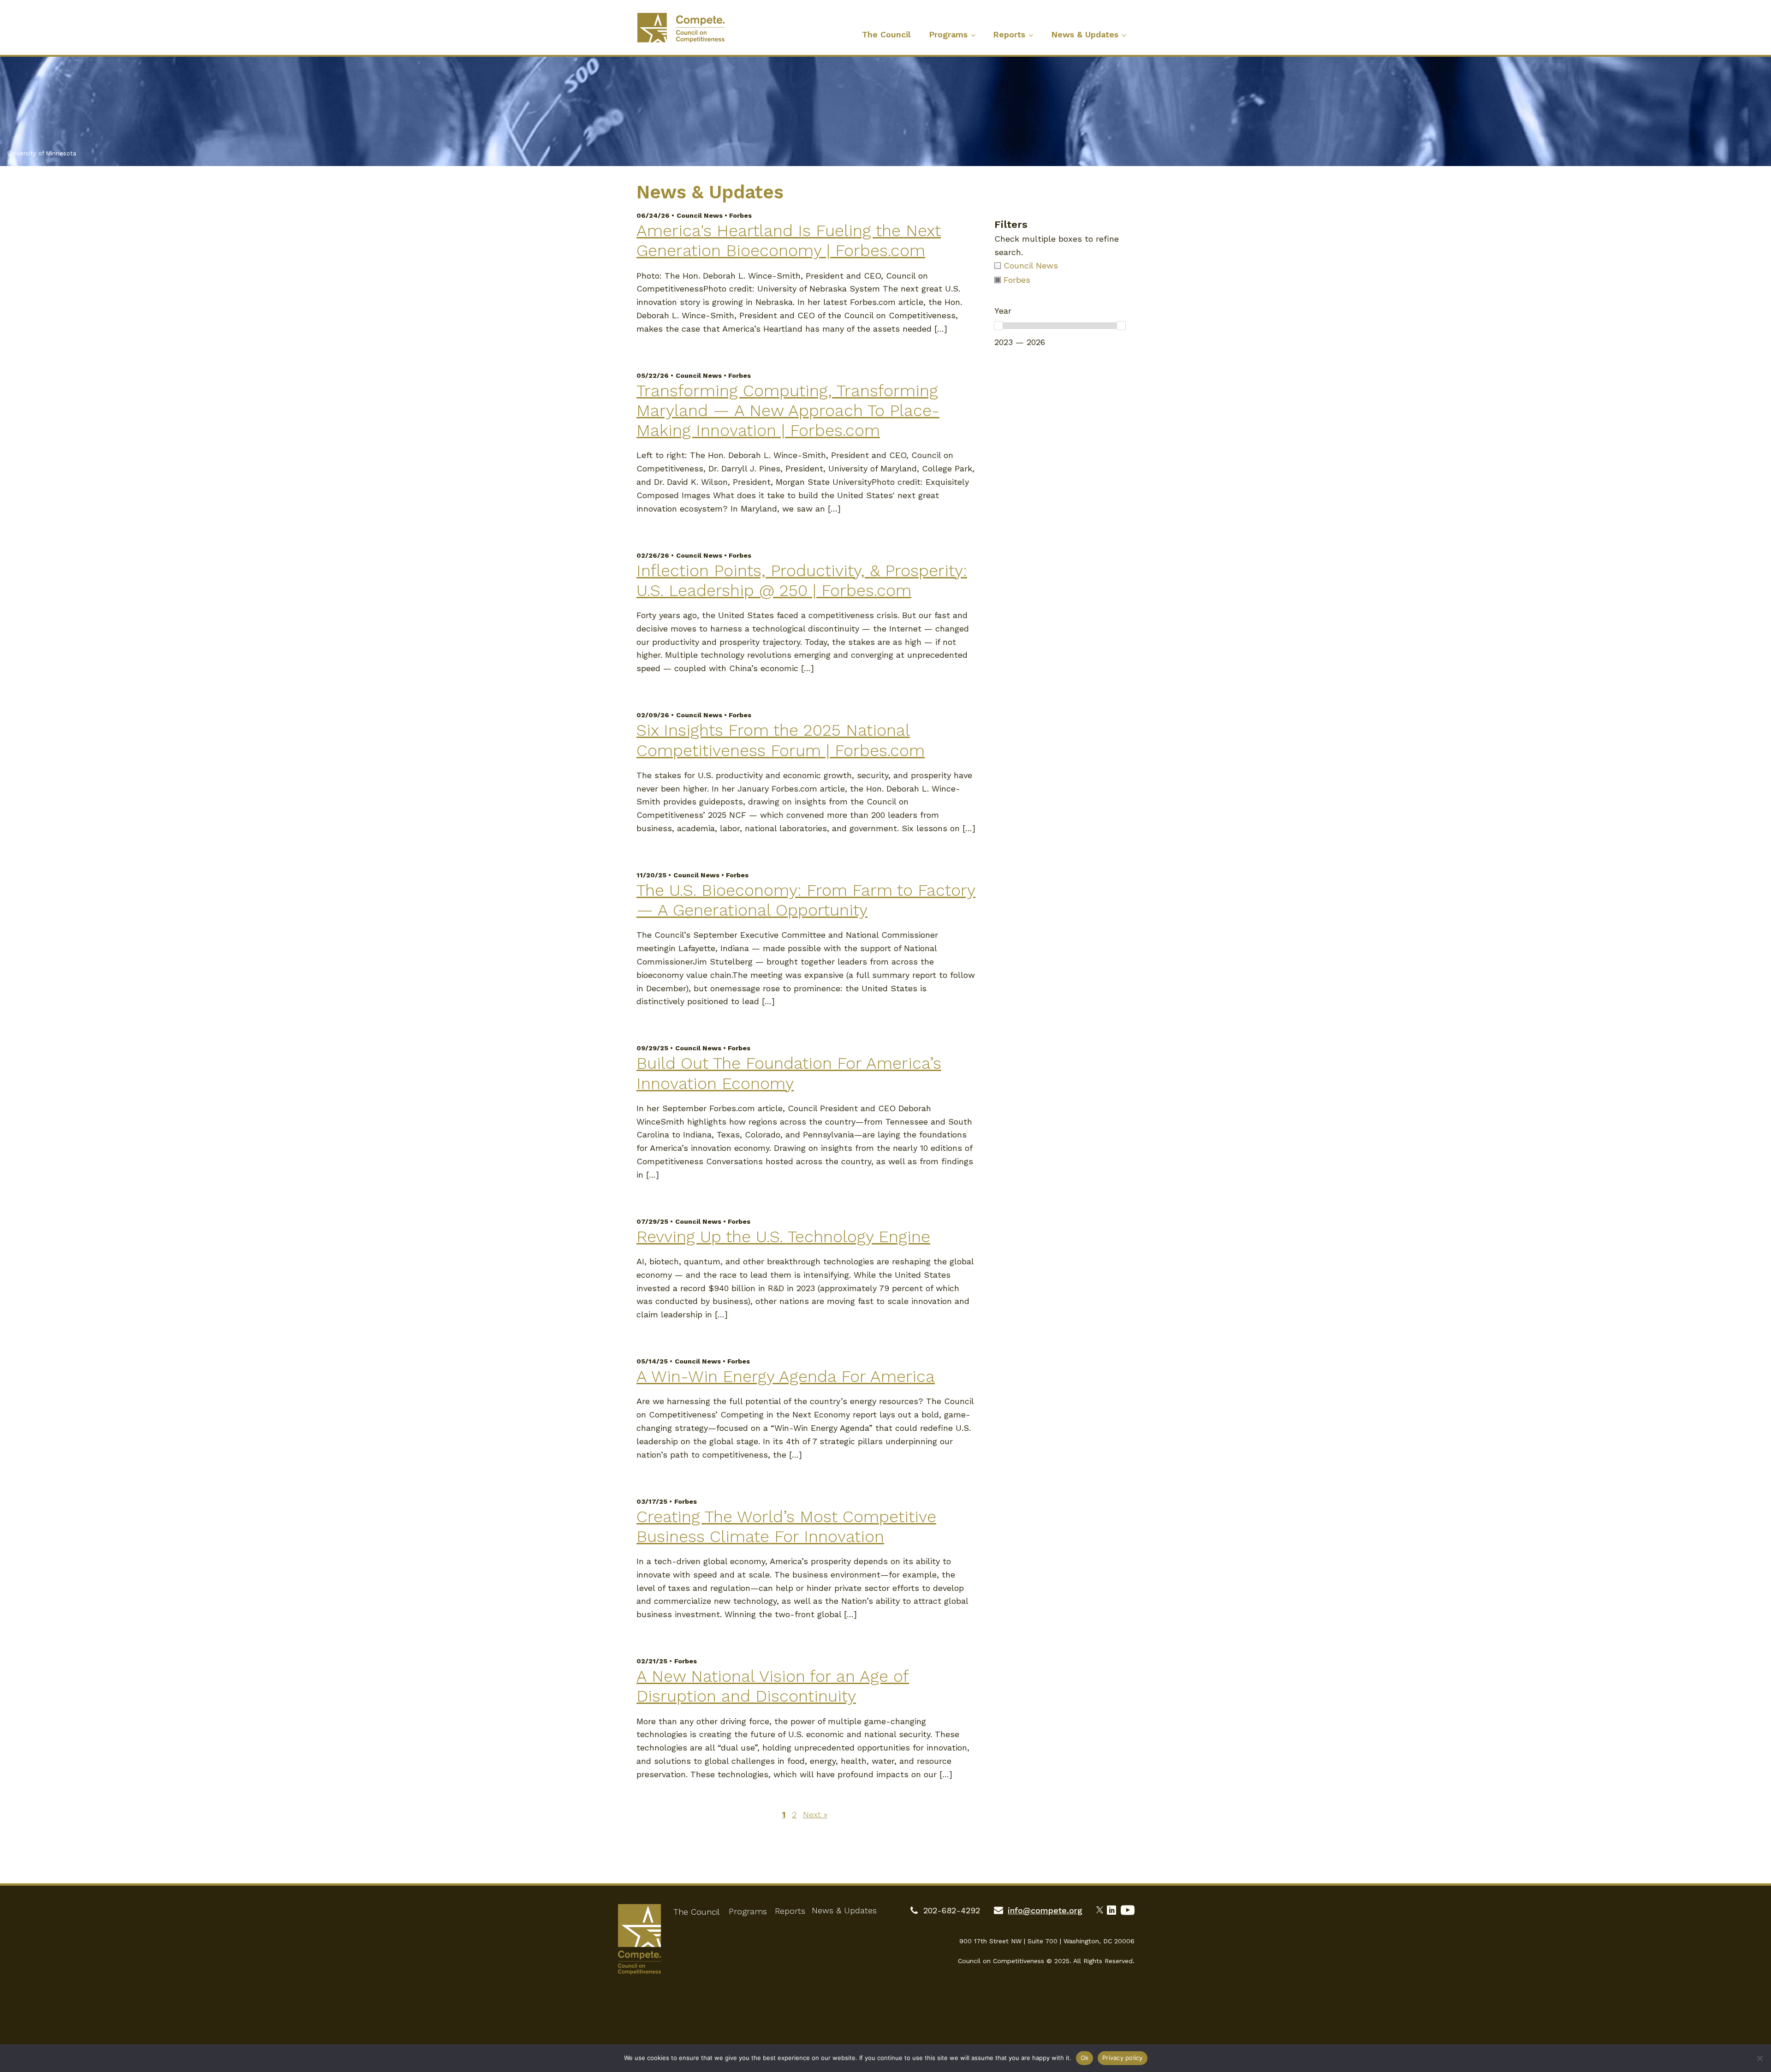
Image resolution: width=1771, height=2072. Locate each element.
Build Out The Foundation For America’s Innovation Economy (789, 1073)
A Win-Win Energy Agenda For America (786, 1376)
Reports (1009, 34)
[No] (1759, 2058)
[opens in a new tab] (1102, 1909)
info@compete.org (1045, 1910)
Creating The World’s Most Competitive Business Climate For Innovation (786, 1527)
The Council (886, 34)
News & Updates (1085, 34)
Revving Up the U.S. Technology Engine (783, 1237)
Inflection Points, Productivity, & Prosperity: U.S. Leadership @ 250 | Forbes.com (802, 581)
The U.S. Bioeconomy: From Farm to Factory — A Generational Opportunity (806, 900)
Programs (948, 34)
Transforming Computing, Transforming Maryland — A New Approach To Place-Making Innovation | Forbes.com (788, 411)
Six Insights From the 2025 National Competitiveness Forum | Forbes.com (781, 740)
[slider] (998, 326)
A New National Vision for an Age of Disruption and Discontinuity (773, 1686)
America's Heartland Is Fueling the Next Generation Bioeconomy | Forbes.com (789, 241)
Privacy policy (1123, 2058)
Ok (1085, 2058)
